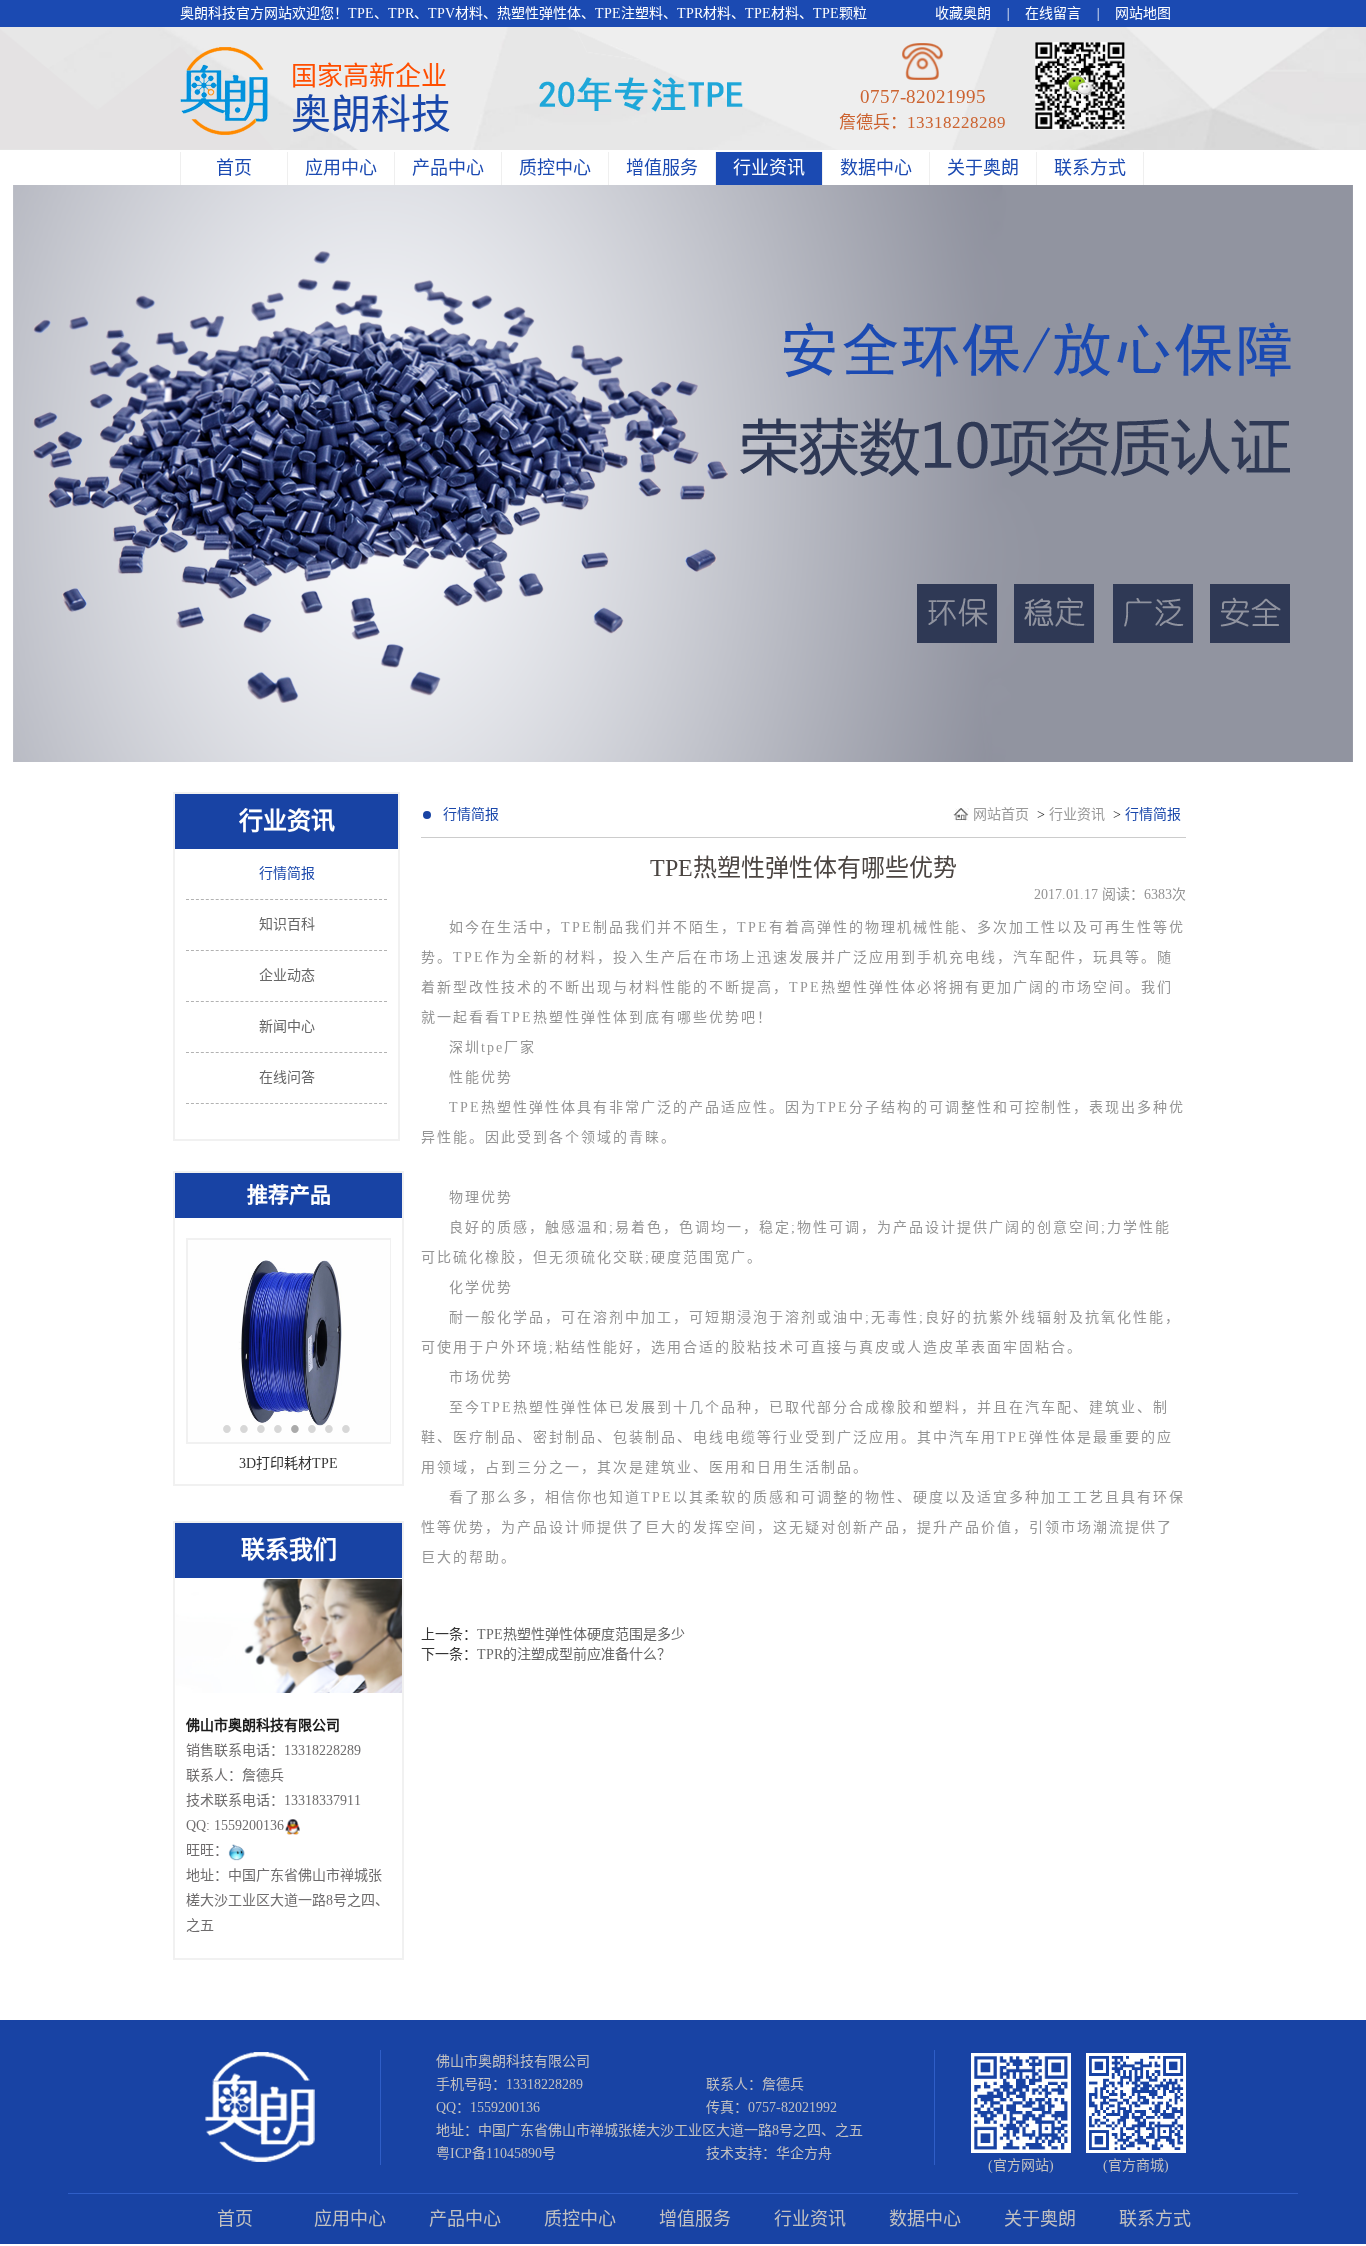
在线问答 (287, 1077)
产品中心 (448, 168)
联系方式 (1090, 168)
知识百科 (287, 924)
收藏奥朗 (963, 13)
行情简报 (287, 873)
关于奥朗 (983, 168)
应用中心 (341, 168)
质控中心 (555, 168)
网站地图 (1143, 13)
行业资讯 (769, 168)
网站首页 (1003, 814)
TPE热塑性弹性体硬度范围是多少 (581, 1634)
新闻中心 (287, 1026)
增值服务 (662, 168)
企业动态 (287, 975)
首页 (234, 168)
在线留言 (1053, 13)
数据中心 (876, 168)
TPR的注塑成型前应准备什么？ (574, 1654)
